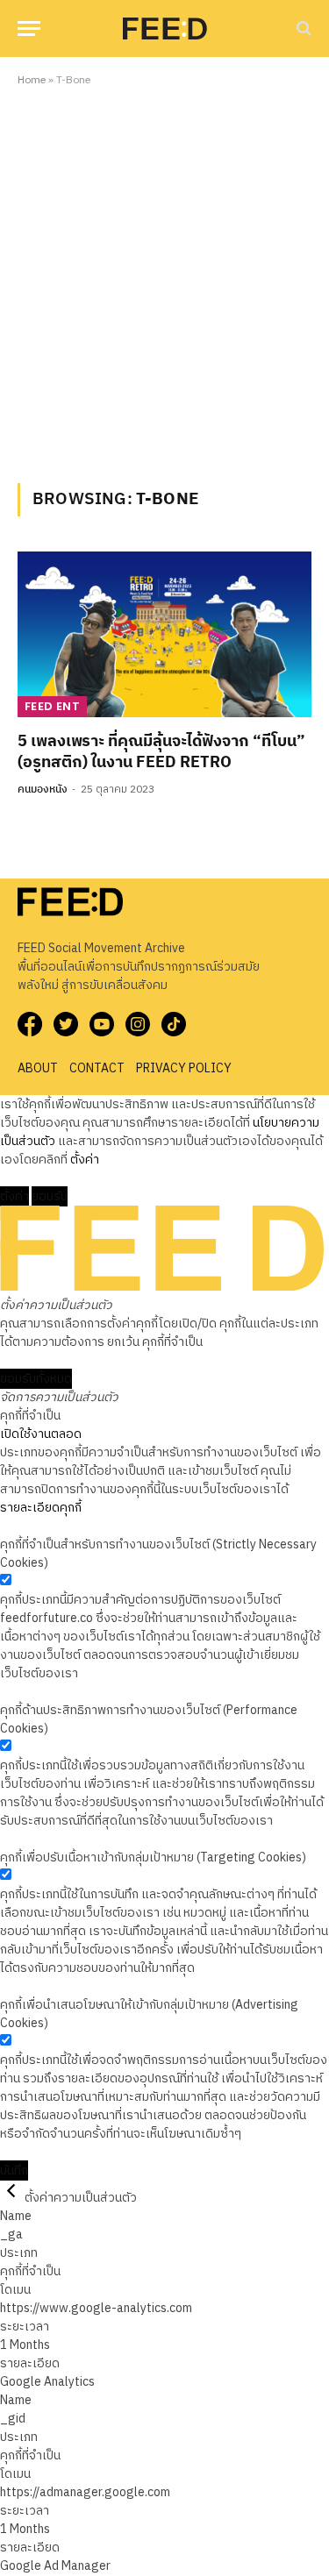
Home (32, 80)
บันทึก (14, 2170)
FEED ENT (52, 706)
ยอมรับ (50, 1196)
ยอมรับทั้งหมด (36, 1379)
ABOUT (38, 1068)
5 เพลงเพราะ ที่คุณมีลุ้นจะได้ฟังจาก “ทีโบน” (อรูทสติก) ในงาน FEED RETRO (161, 752)
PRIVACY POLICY (184, 1068)
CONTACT (97, 1068)
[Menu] (29, 28)
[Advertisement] (164, 282)
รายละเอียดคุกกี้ (41, 1508)
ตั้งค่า (85, 1160)
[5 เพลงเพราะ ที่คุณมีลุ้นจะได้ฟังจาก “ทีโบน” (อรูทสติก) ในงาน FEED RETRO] (164, 634)
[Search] (302, 28)
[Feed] (165, 28)
